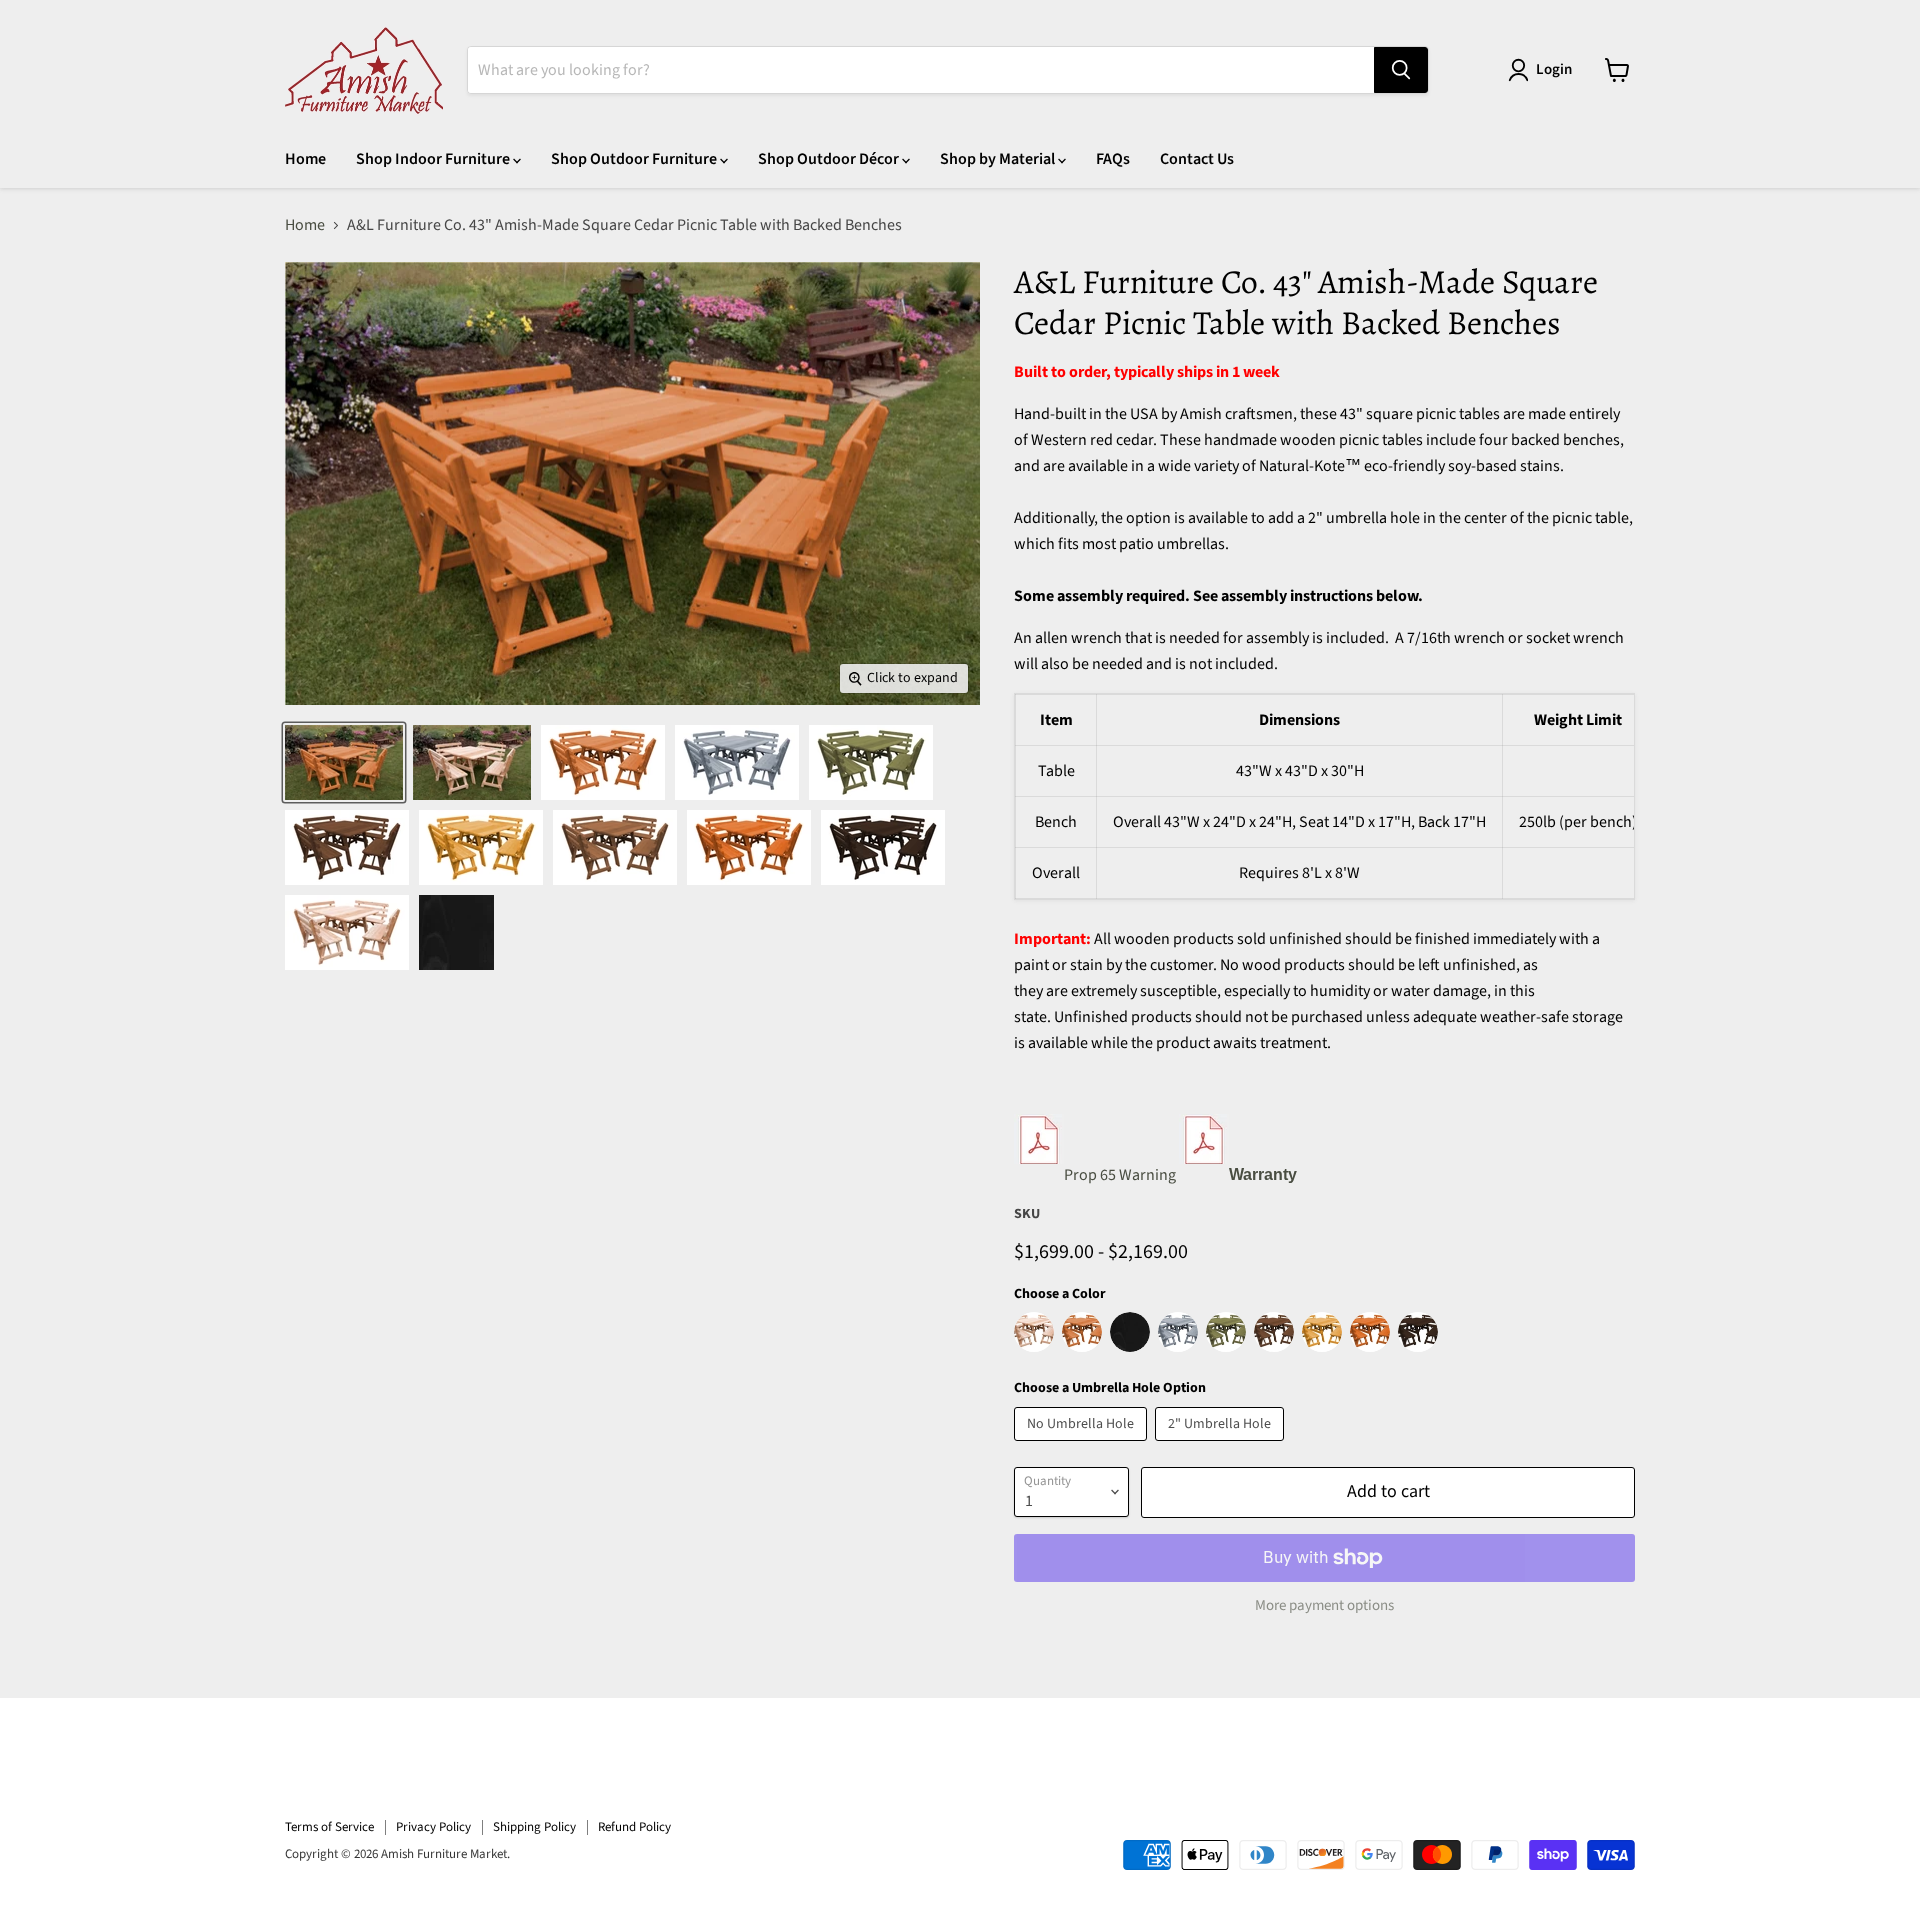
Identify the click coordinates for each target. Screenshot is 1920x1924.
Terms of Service (329, 1827)
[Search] (1401, 70)
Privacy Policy (433, 1827)
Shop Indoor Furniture (434, 159)
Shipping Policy (534, 1827)
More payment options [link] (1324, 1605)
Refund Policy (634, 1827)
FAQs (1113, 159)
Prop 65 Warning (1120, 1175)
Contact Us (1197, 159)
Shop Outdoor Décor (830, 159)
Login (1554, 69)
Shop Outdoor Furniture (635, 159)
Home (305, 159)
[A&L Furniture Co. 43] (344, 762)
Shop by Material (999, 159)
